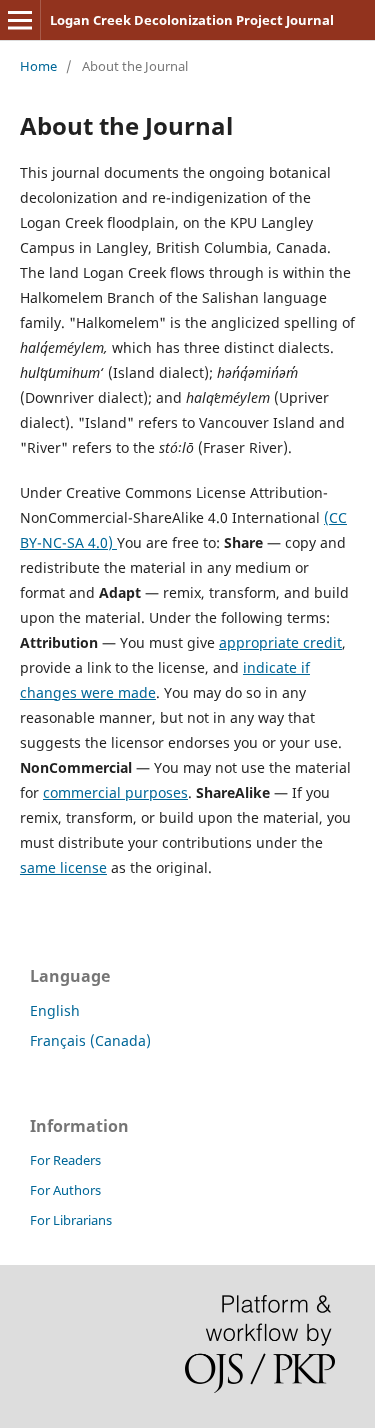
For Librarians (71, 1220)
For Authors (65, 1190)
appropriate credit (280, 642)
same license (63, 867)
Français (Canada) (90, 1040)
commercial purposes (115, 792)
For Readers (65, 1160)
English (55, 1010)
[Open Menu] (20, 20)
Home (38, 66)
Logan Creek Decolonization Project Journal (192, 20)
